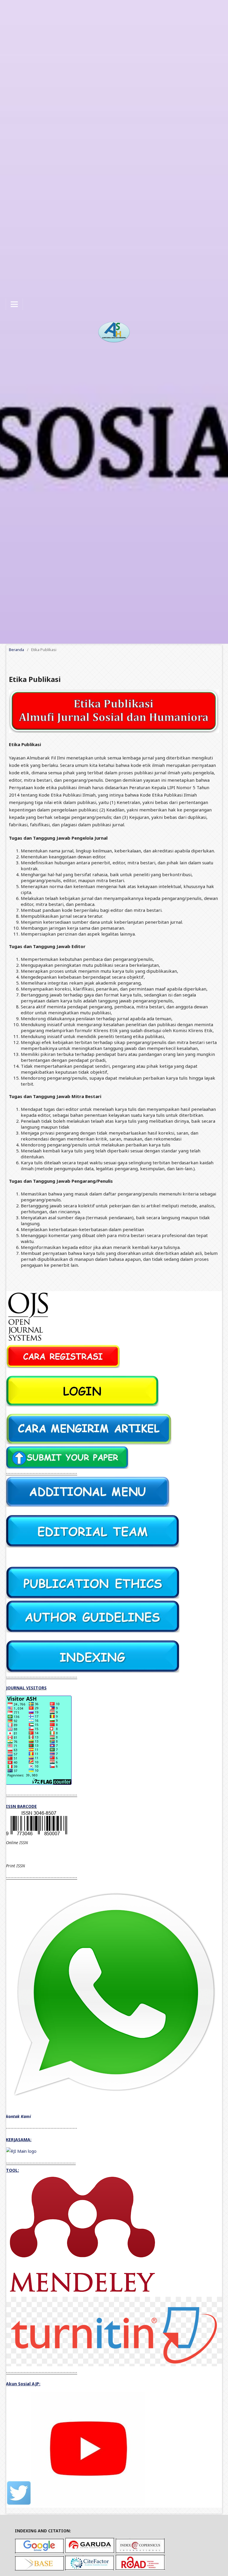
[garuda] (90, 2552)
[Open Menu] (14, 304)
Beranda (16, 650)
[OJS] (28, 1342)
